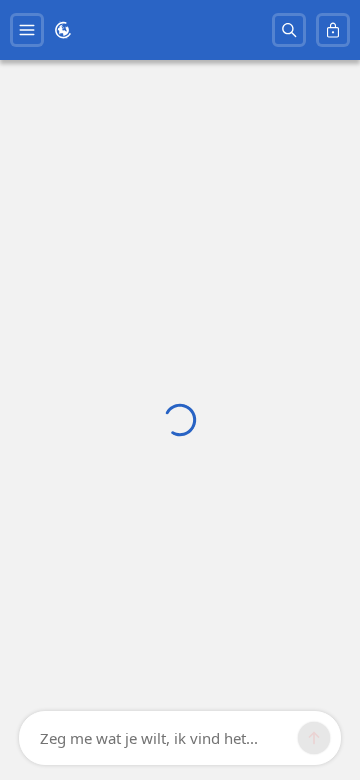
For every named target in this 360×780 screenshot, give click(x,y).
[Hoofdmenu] (27, 30)
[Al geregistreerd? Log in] (333, 30)
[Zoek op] (289, 30)
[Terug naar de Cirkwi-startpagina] (63, 30)
